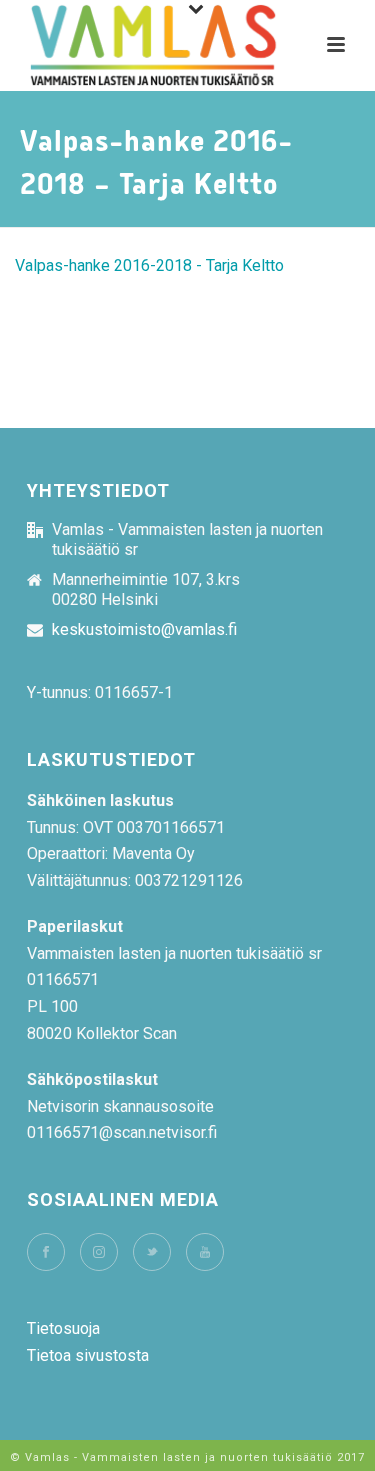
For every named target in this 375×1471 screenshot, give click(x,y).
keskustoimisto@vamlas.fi (144, 630)
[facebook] (46, 1252)
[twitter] (152, 1252)
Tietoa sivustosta (88, 1355)
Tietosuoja (63, 1328)
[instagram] (99, 1252)
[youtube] (205, 1252)
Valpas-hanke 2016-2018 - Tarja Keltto (149, 265)
